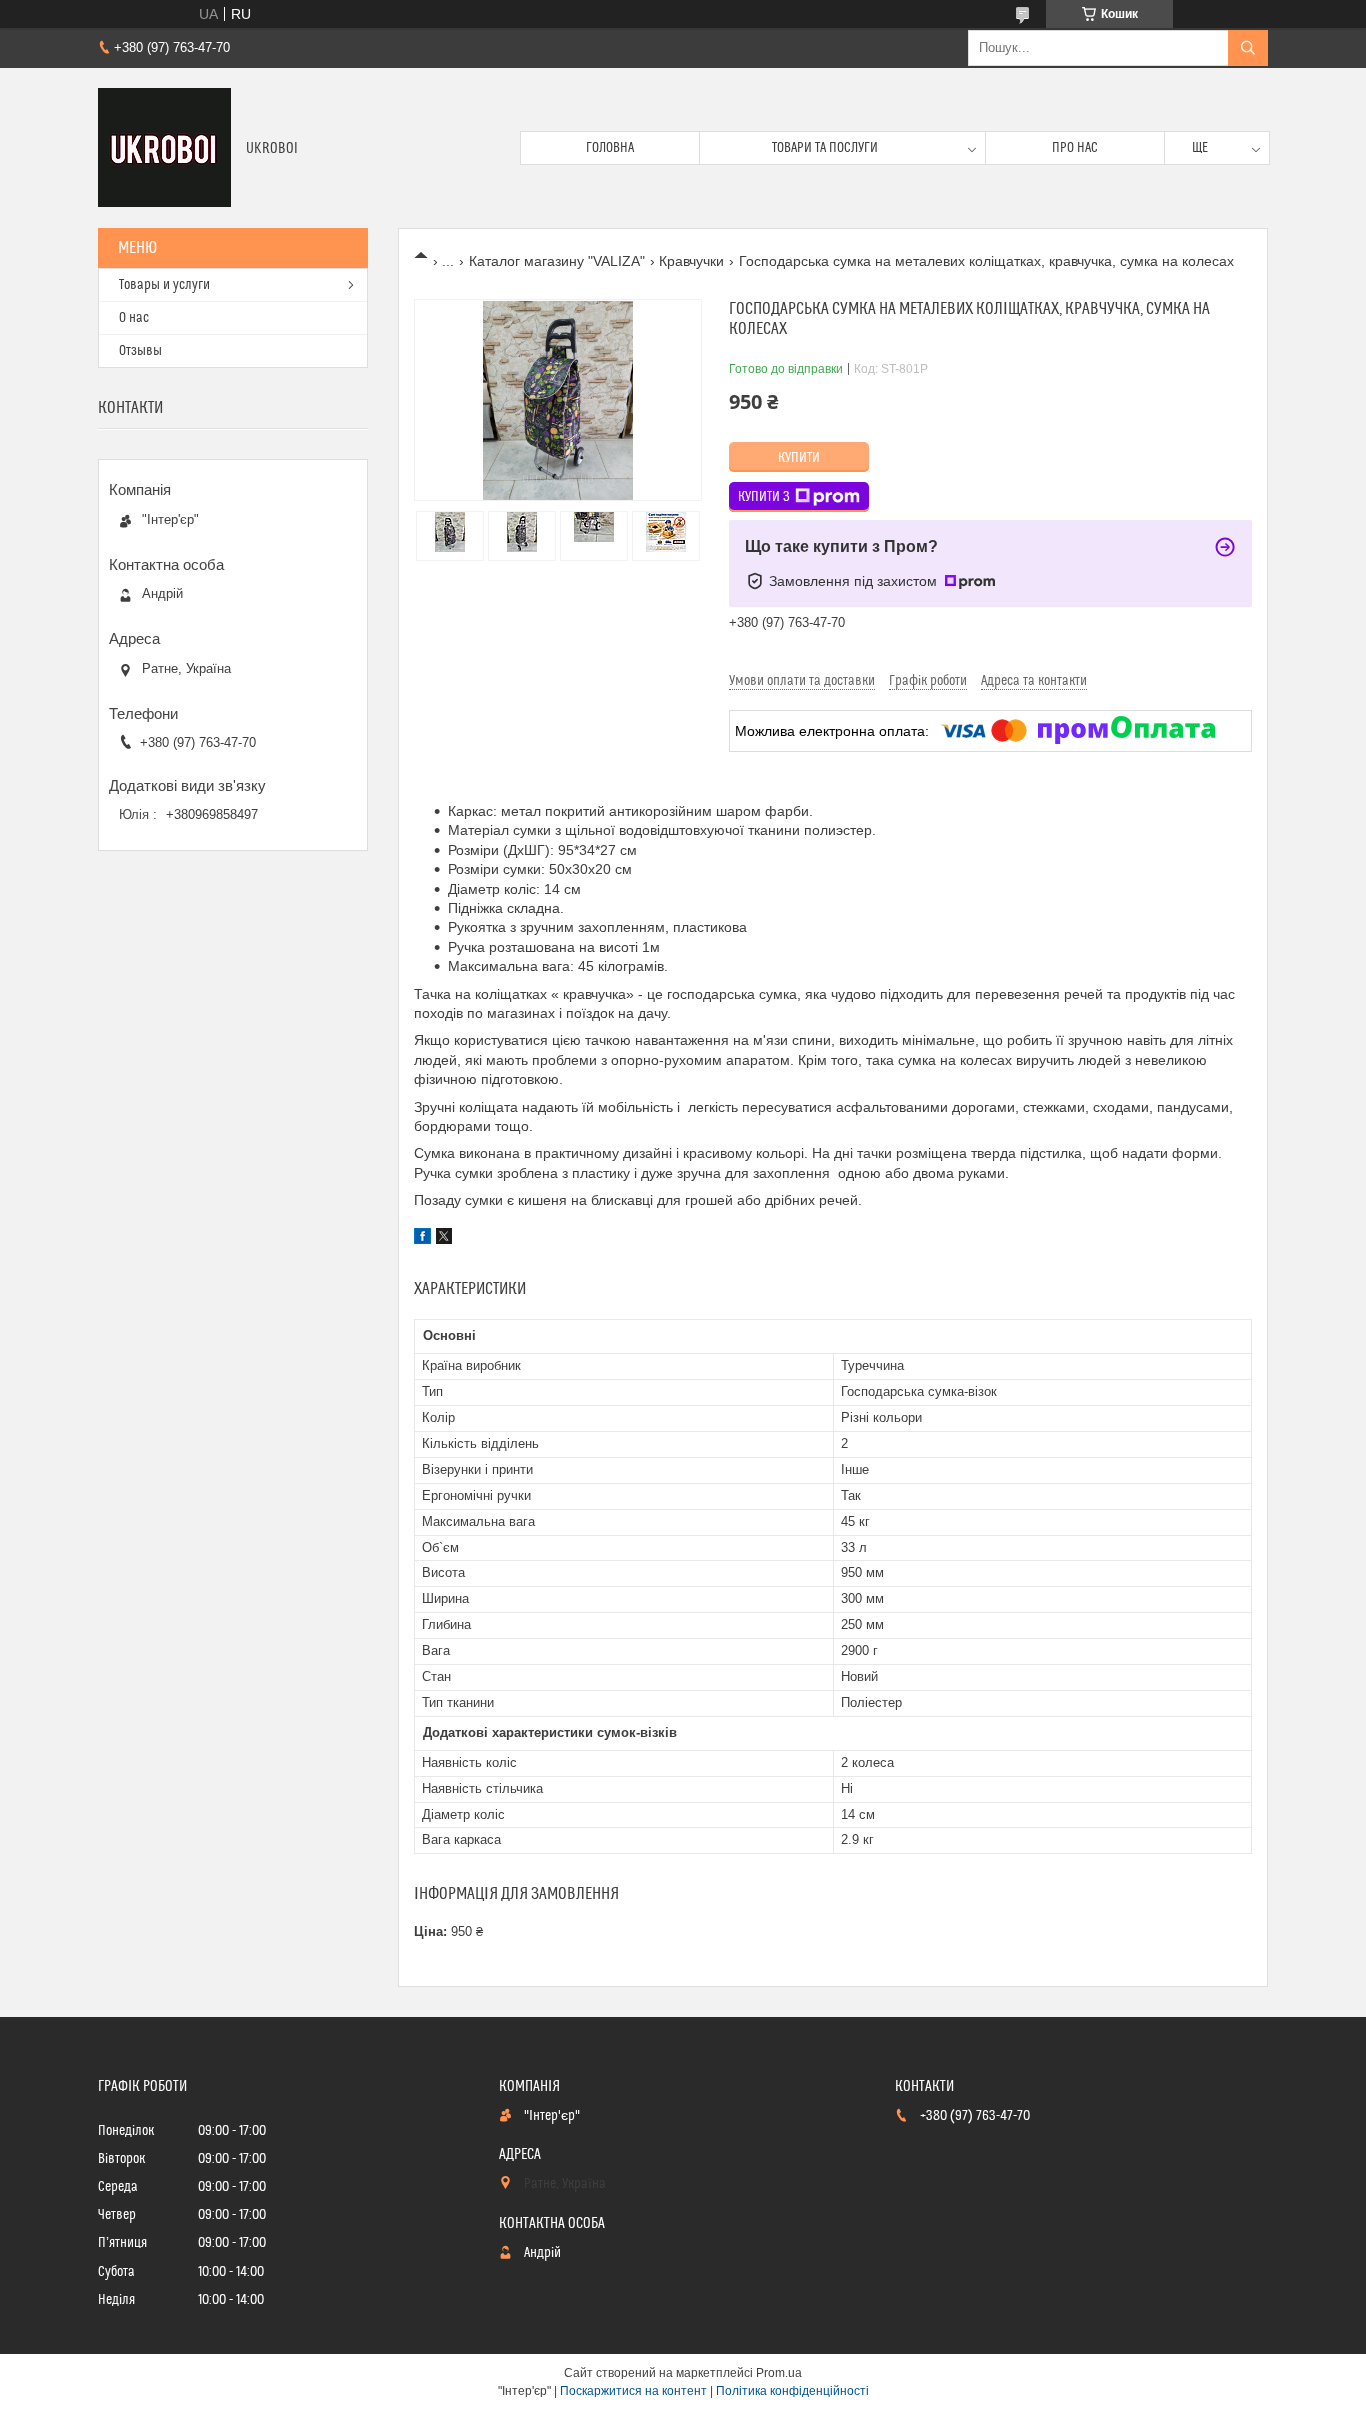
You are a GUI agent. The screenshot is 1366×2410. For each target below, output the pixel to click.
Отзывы (140, 351)
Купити (799, 458)
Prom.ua (779, 2373)
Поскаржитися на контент (633, 2391)
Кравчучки (691, 261)
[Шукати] (1248, 48)
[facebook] (422, 1239)
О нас (134, 318)
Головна (610, 148)
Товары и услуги (164, 285)
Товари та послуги (825, 148)
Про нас (1075, 148)
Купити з (764, 497)
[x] (444, 1239)
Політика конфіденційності (792, 2391)
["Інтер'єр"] (164, 148)
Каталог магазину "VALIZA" (557, 261)
